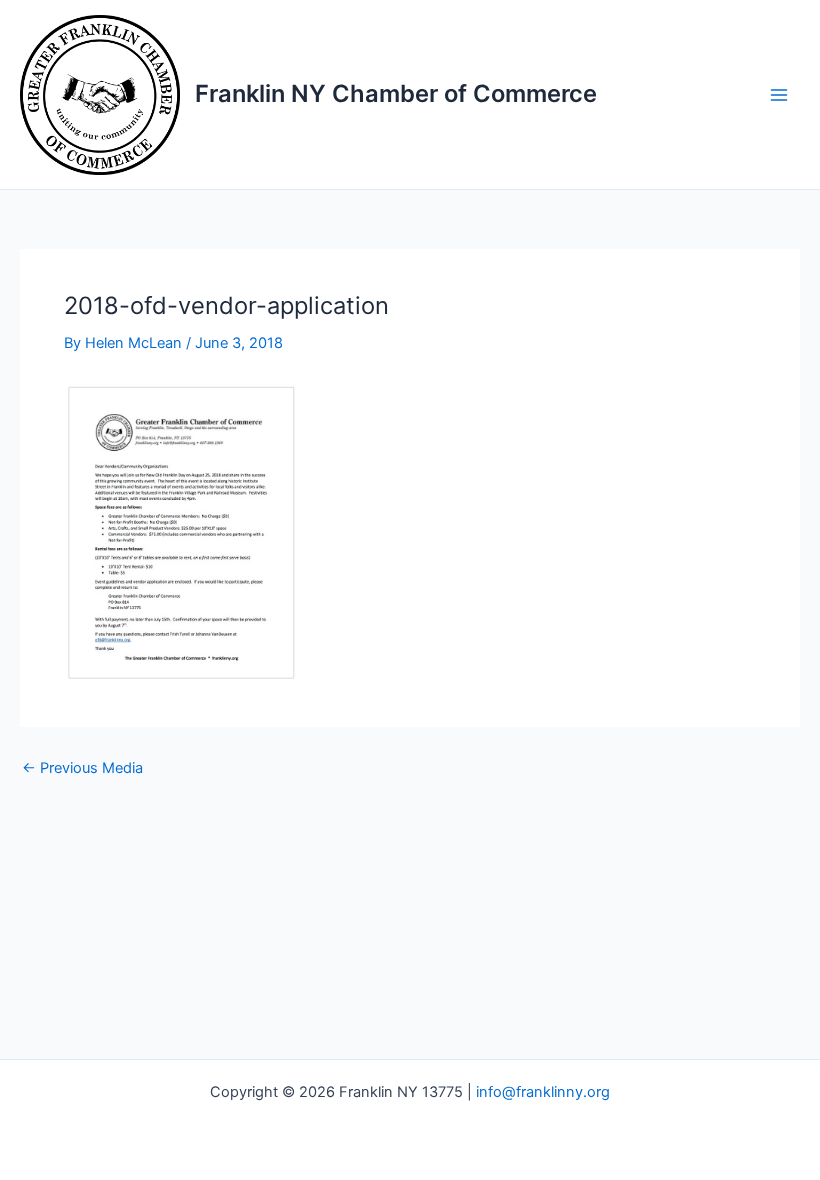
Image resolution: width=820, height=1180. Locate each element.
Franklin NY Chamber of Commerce (396, 93)
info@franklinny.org (543, 1092)
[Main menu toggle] (779, 95)
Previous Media (82, 768)
